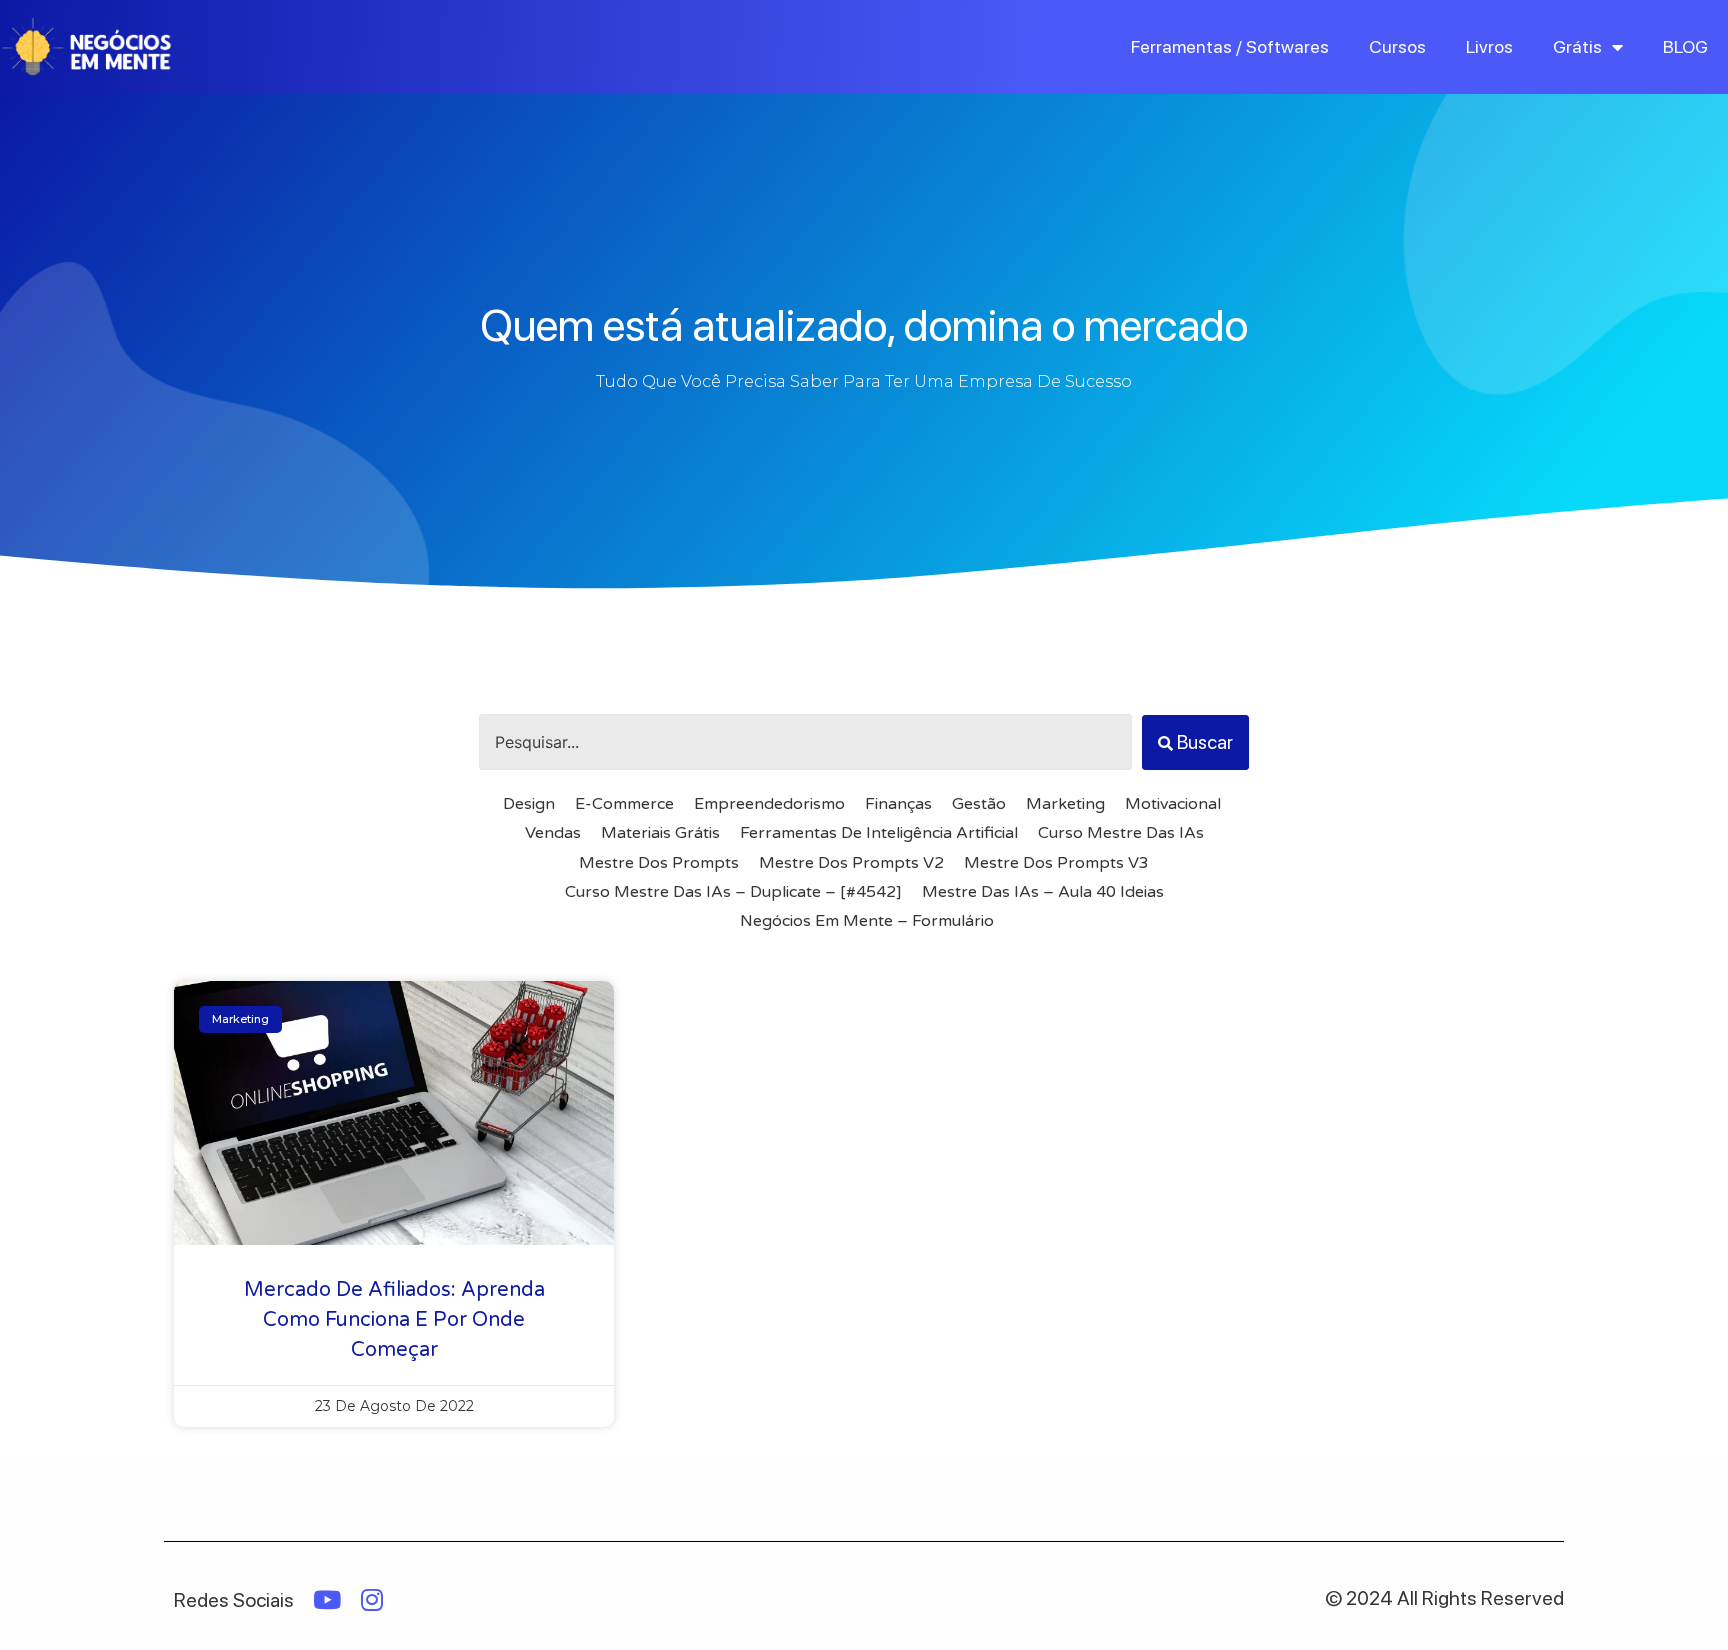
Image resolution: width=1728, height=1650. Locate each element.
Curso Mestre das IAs (1121, 833)
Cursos (1397, 46)
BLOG (1685, 46)
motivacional (1173, 804)
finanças (898, 804)
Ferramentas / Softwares (1230, 46)
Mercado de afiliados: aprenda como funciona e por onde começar (394, 1320)
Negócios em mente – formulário (867, 921)
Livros (1489, 46)
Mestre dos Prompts (659, 863)
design (529, 804)
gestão (979, 804)
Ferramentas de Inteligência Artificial (879, 833)
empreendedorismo (769, 804)
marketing (1065, 804)
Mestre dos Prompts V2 (851, 863)
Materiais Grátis (660, 833)
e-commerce (624, 804)
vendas (553, 833)
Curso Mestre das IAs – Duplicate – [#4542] (733, 892)
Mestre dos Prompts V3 (1056, 863)
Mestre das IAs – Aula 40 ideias (1043, 892)
